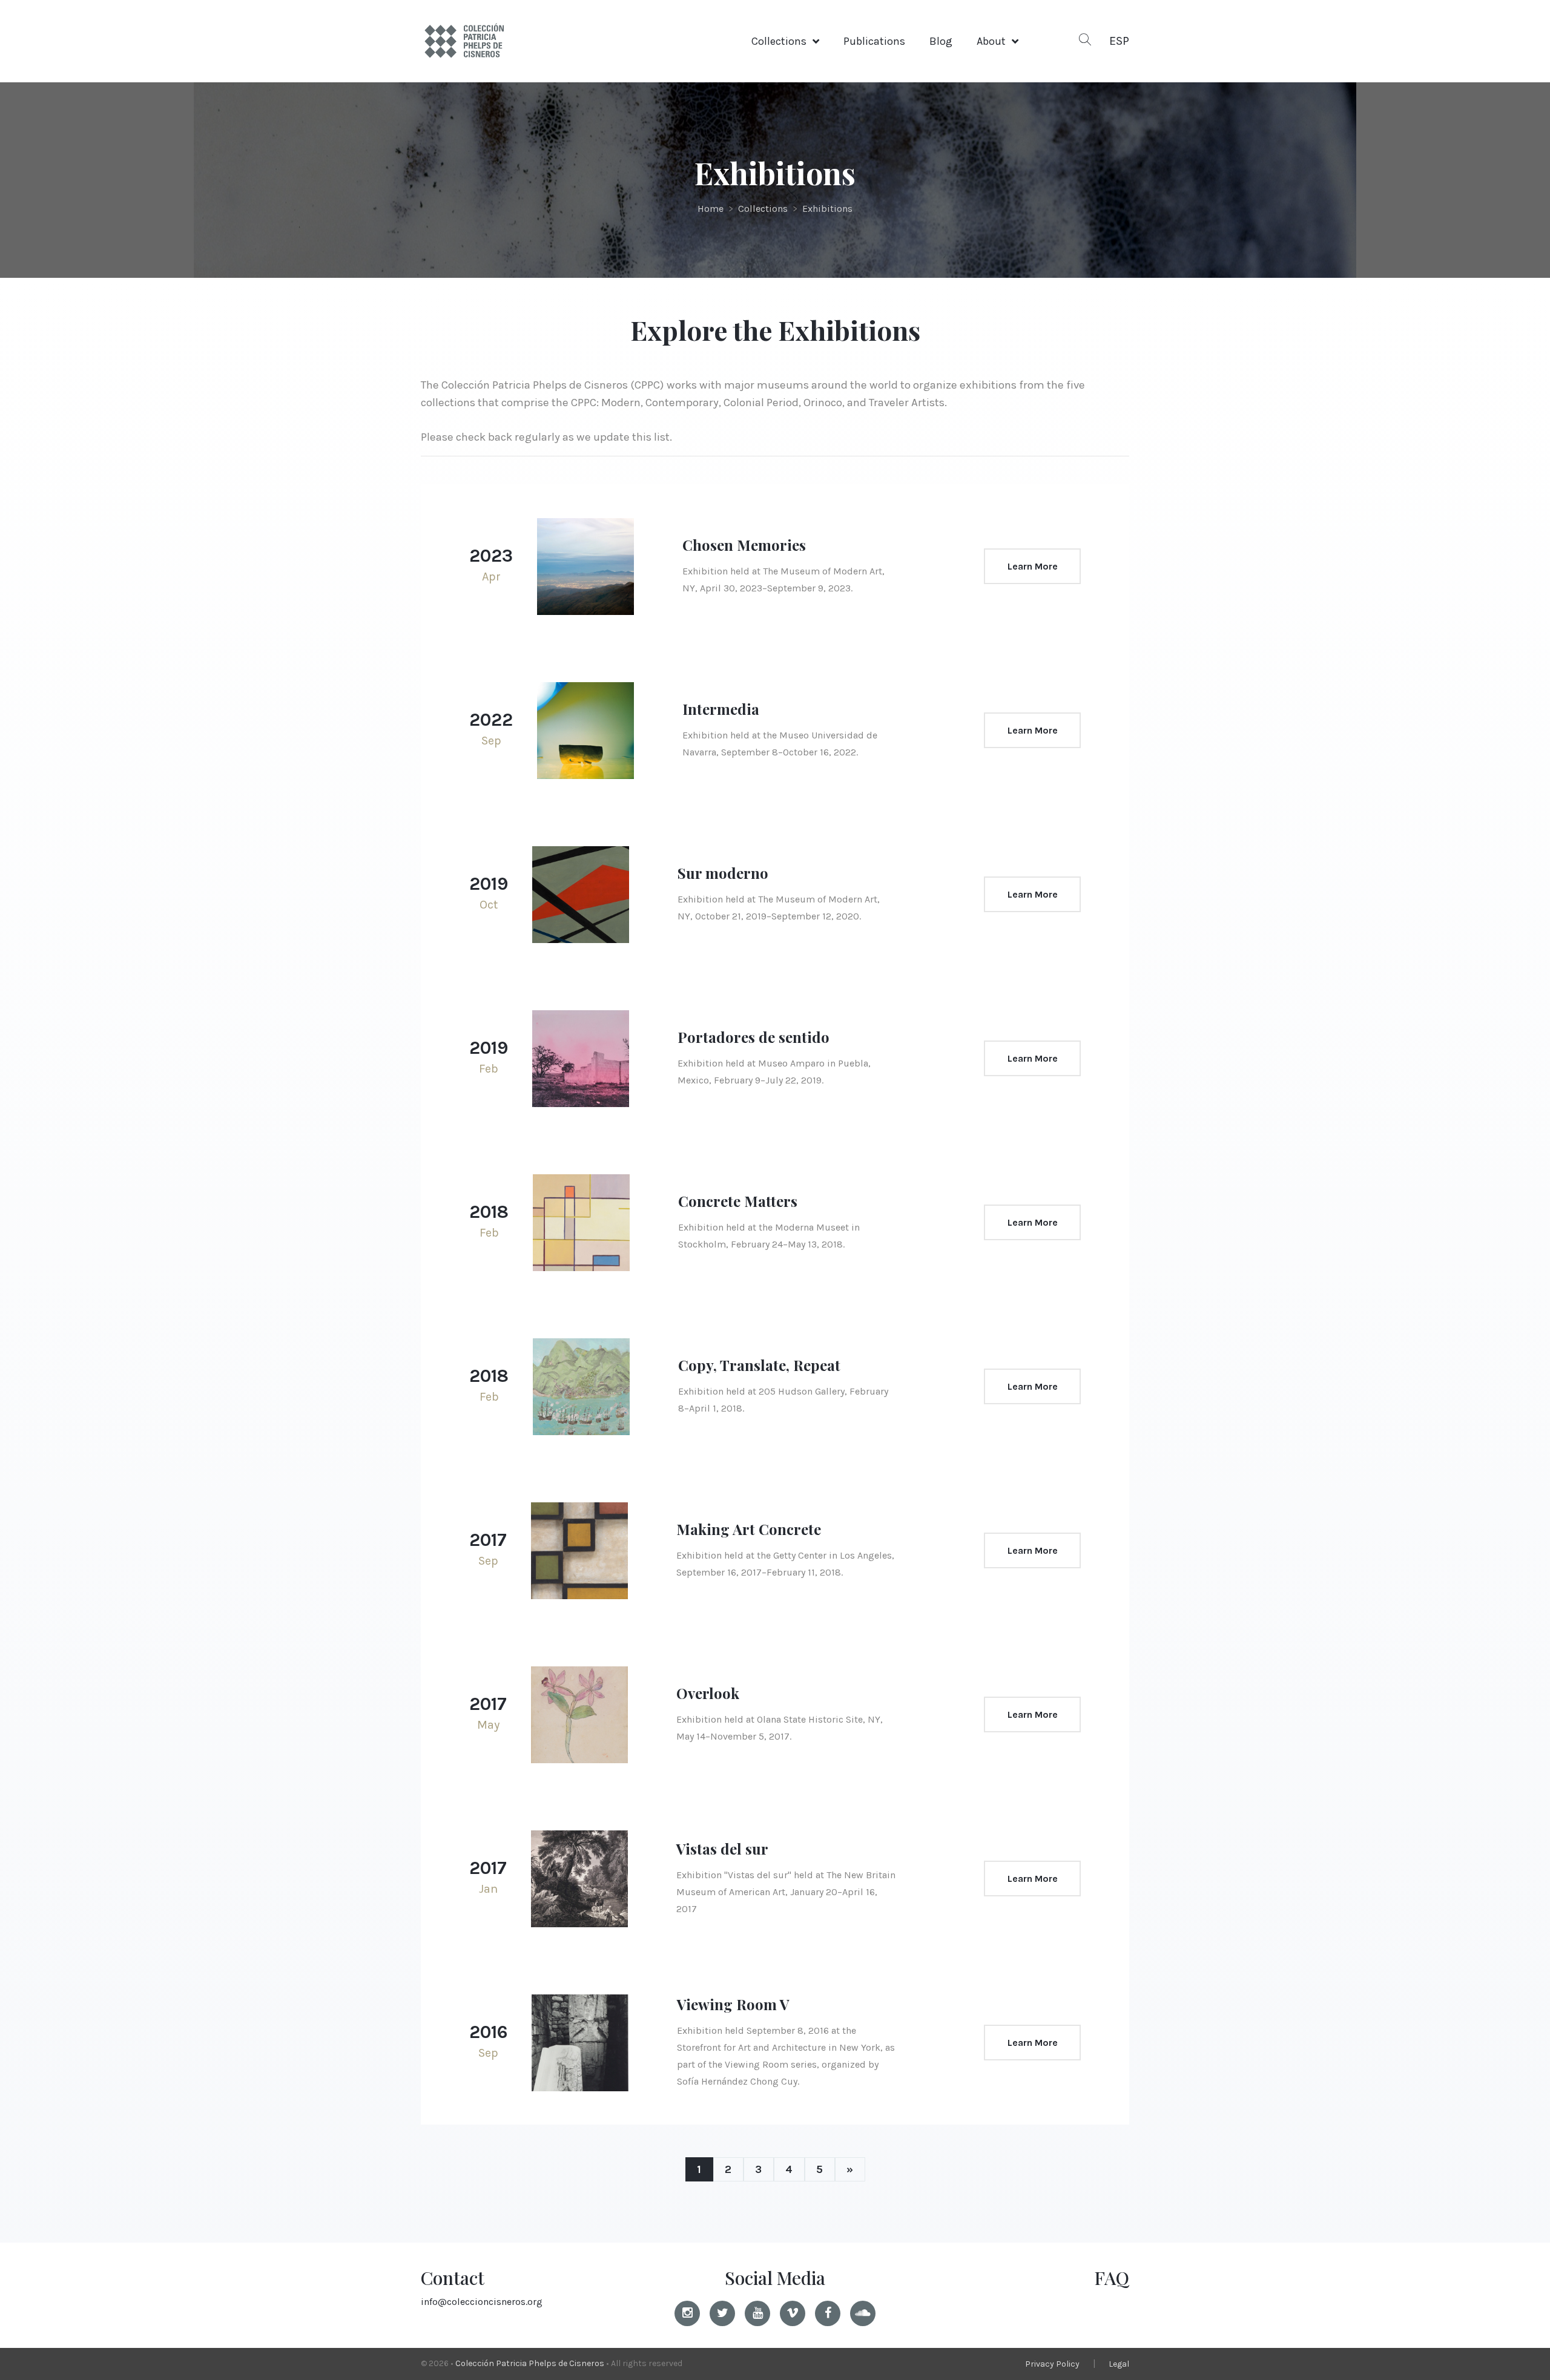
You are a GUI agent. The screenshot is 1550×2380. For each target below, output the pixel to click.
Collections (779, 41)
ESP (1119, 41)
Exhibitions (827, 209)
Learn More (1033, 566)
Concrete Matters (738, 1201)
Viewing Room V (733, 2004)
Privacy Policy (1052, 2364)
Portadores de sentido (754, 1037)
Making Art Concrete (749, 1529)
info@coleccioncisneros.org (482, 2302)
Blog (941, 41)
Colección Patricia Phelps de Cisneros (530, 2363)
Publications (874, 41)
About (991, 41)
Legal (1119, 2364)
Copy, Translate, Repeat (759, 1365)
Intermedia (721, 709)
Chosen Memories (744, 545)
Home (711, 209)
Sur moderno (723, 873)
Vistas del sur (722, 1849)
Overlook (708, 1693)
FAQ (1112, 2278)
